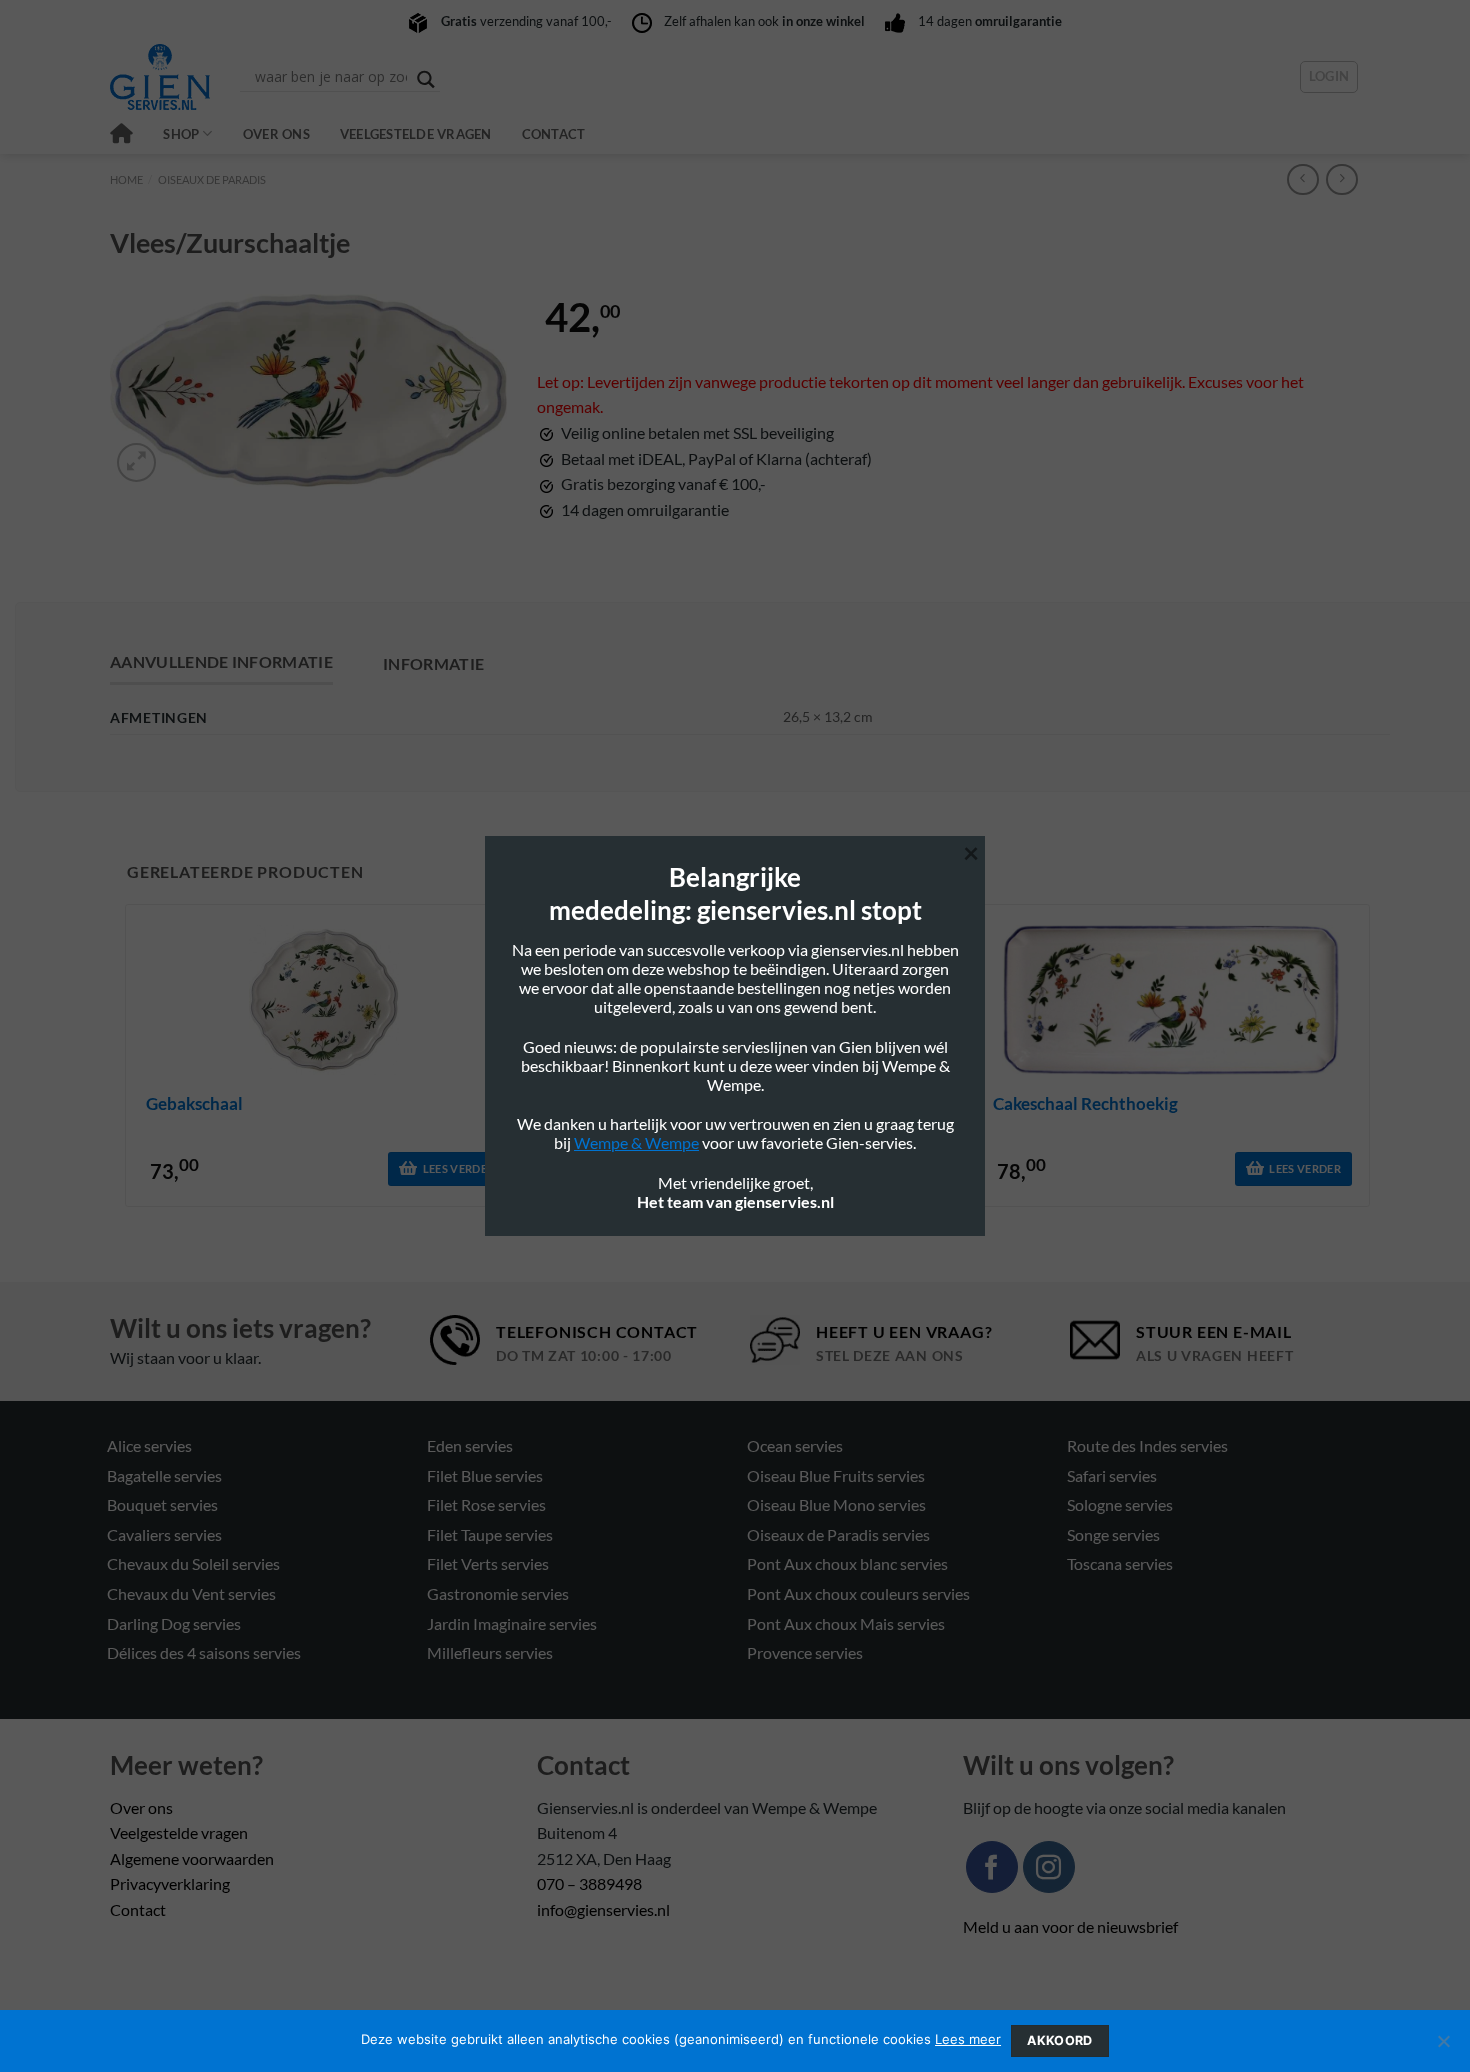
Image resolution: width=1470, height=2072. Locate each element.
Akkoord (1060, 2040)
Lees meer (968, 2039)
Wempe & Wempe (636, 1142)
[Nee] (1443, 2047)
